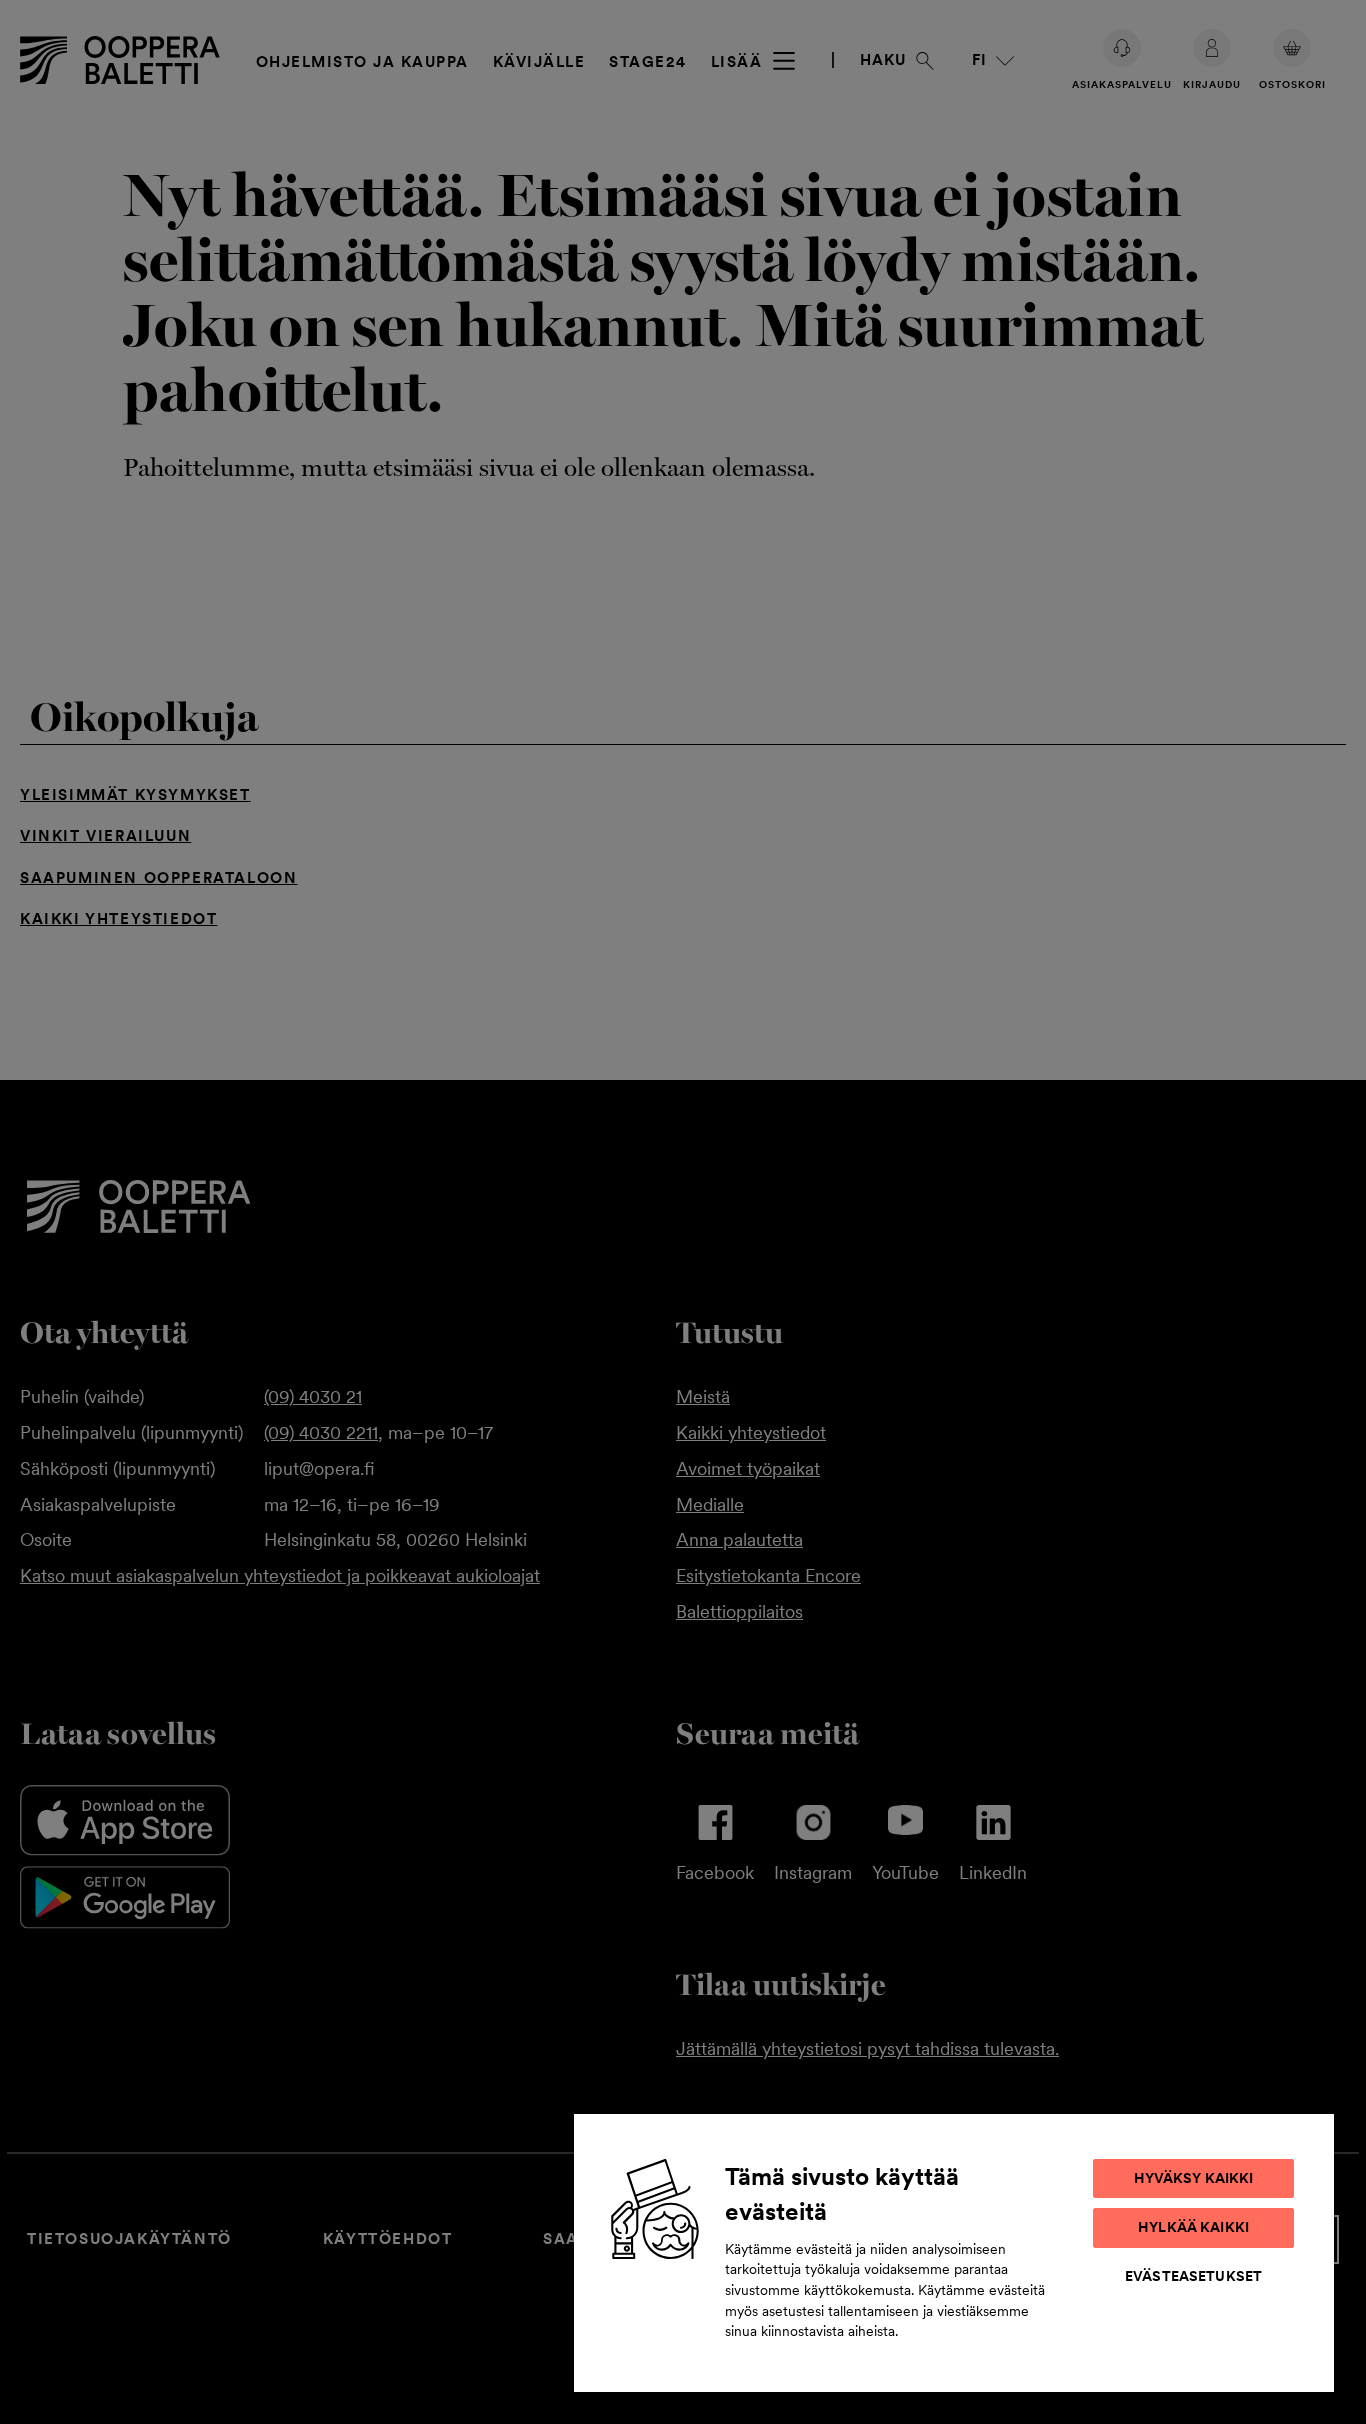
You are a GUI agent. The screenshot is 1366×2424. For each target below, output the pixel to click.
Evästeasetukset (1193, 2276)
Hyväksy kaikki (1194, 2178)
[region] (954, 2252)
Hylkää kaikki (1193, 2227)
